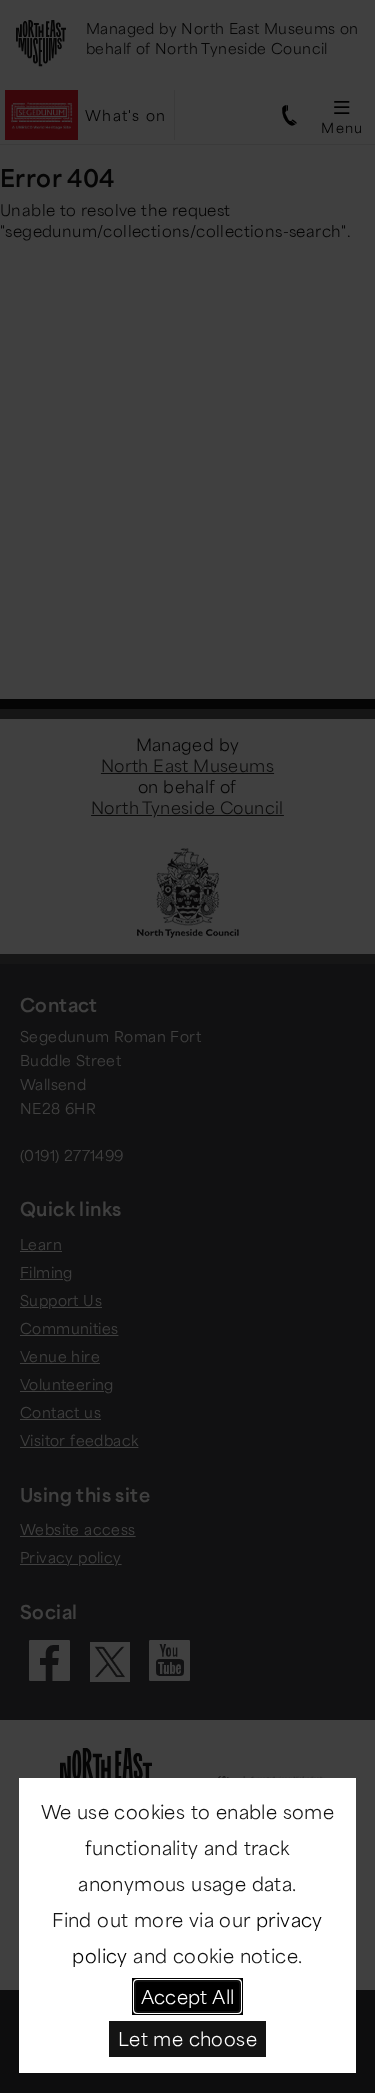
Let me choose (187, 2038)
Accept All (188, 1996)
